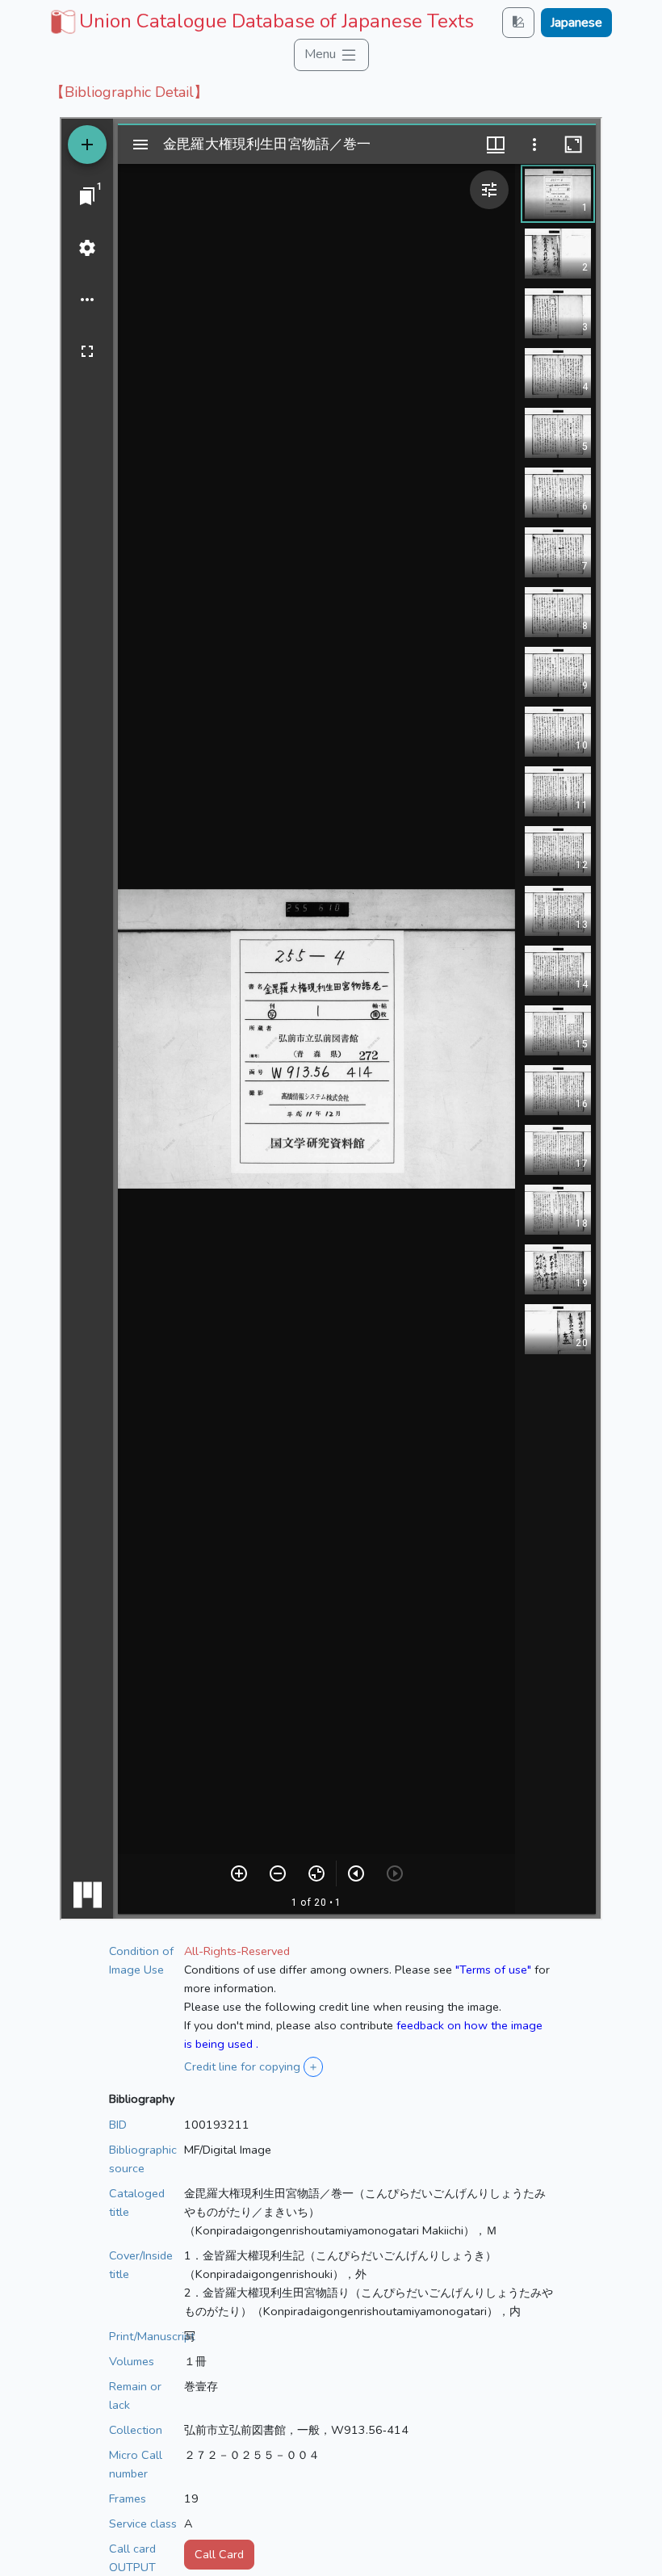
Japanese (576, 23)
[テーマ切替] (518, 22)
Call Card (219, 2554)
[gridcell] (260, 21)
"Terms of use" (493, 1970)
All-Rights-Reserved (237, 1951)
